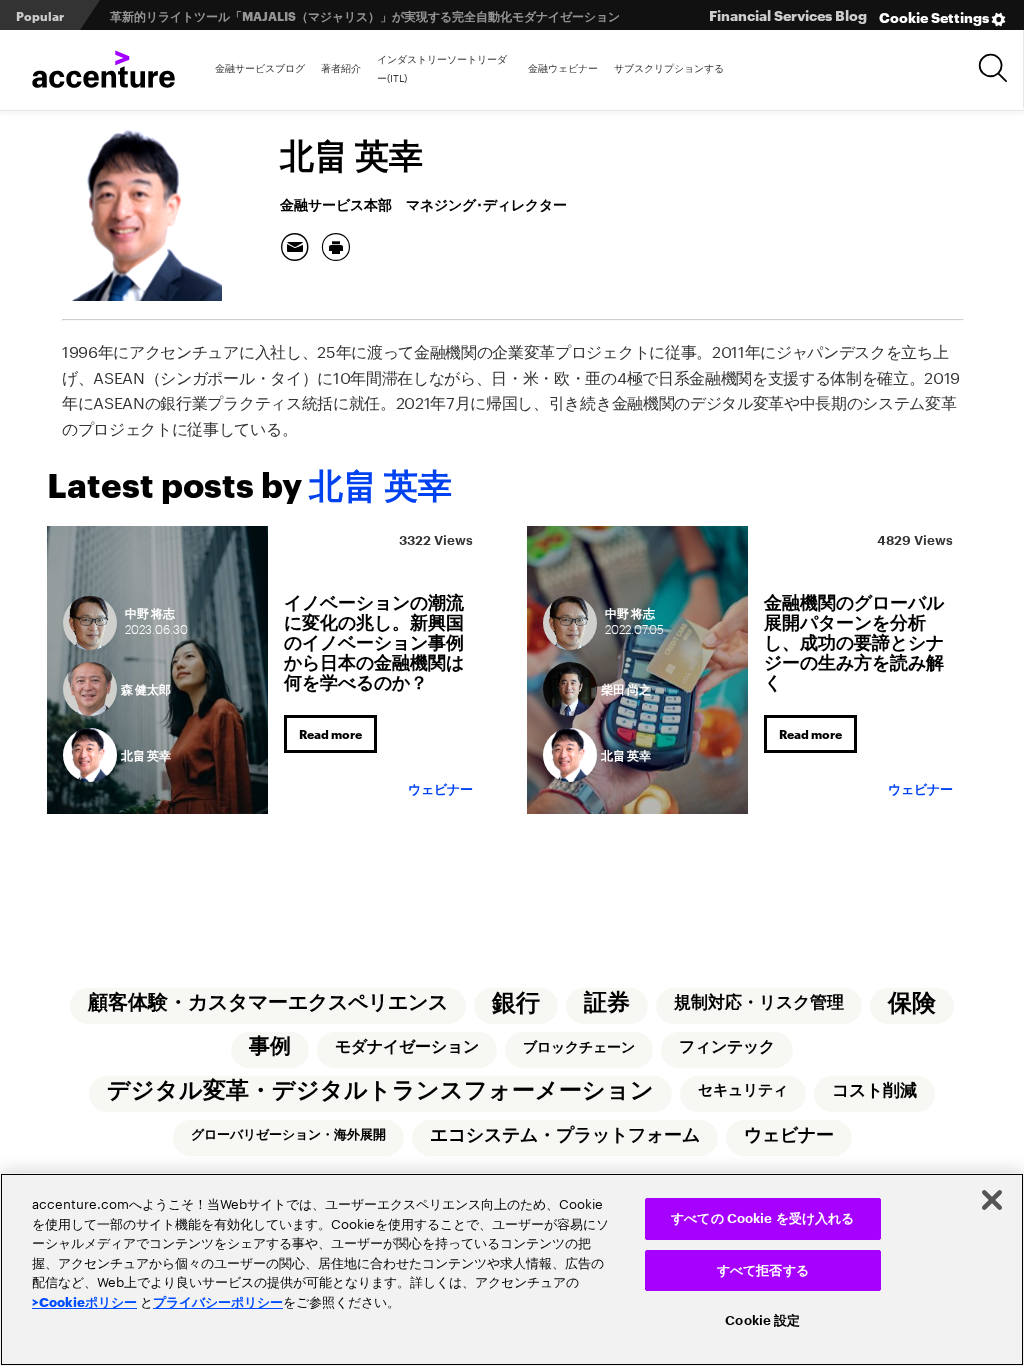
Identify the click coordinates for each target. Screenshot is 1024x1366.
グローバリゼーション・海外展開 (288, 1134)
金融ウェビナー (563, 67)
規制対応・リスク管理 (759, 1002)
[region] (512, 1269)
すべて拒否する (763, 1270)
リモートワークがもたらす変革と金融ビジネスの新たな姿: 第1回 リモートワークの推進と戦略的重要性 (393, 15)
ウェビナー (440, 789)
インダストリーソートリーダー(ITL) (442, 67)
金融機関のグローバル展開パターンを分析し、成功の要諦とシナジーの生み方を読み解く (854, 639)
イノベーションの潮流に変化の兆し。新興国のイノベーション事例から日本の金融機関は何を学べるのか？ (374, 639)
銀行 (516, 1003)
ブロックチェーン (579, 1047)
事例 (270, 1046)
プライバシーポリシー (218, 1301)
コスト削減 (874, 1090)
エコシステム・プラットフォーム (565, 1135)
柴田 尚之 (626, 688)
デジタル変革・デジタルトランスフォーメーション (380, 1090)
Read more (330, 733)
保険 (912, 1003)
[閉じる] (992, 1200)
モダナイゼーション (407, 1047)
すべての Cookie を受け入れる (762, 1218)
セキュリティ (743, 1090)
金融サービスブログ (260, 67)
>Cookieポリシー (84, 1301)
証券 (607, 1002)
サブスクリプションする (669, 67)
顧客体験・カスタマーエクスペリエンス (268, 1002)
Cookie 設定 (762, 1320)
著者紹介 (341, 67)
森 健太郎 (146, 688)
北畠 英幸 (146, 754)
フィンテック (727, 1047)
